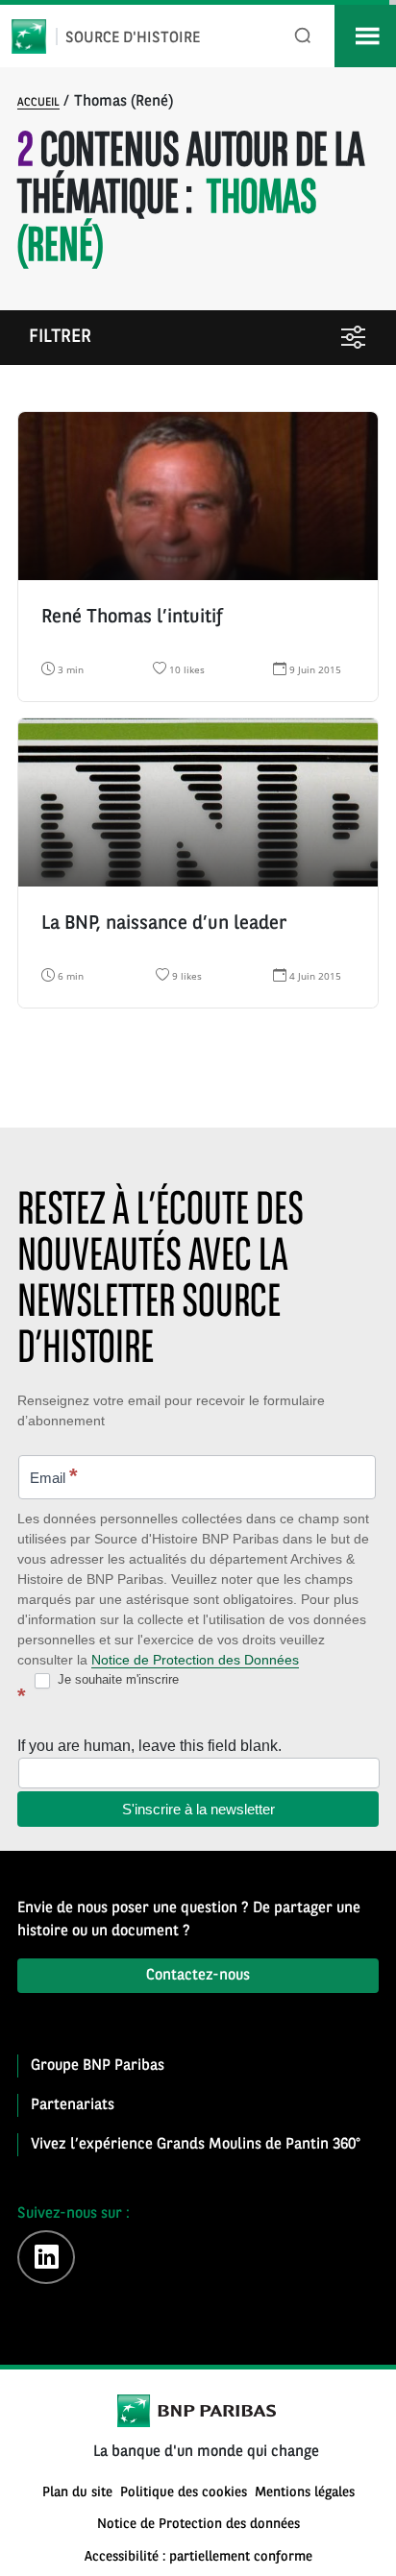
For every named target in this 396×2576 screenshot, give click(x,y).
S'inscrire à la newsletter (198, 1809)
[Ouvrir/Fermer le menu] (365, 36)
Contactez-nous (198, 1976)
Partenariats (73, 2105)
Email (54, 1476)
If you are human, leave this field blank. (149, 1746)
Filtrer (60, 338)
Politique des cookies (184, 2493)
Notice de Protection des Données (195, 1660)
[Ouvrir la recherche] (303, 36)
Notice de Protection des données (198, 2525)
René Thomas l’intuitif (132, 618)
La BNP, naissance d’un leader (164, 924)
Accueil (38, 103)
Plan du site (77, 2493)
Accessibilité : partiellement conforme (198, 2557)
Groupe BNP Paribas (98, 2066)
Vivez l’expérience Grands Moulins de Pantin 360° (196, 2145)
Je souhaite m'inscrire (116, 1679)
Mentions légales (305, 2493)
